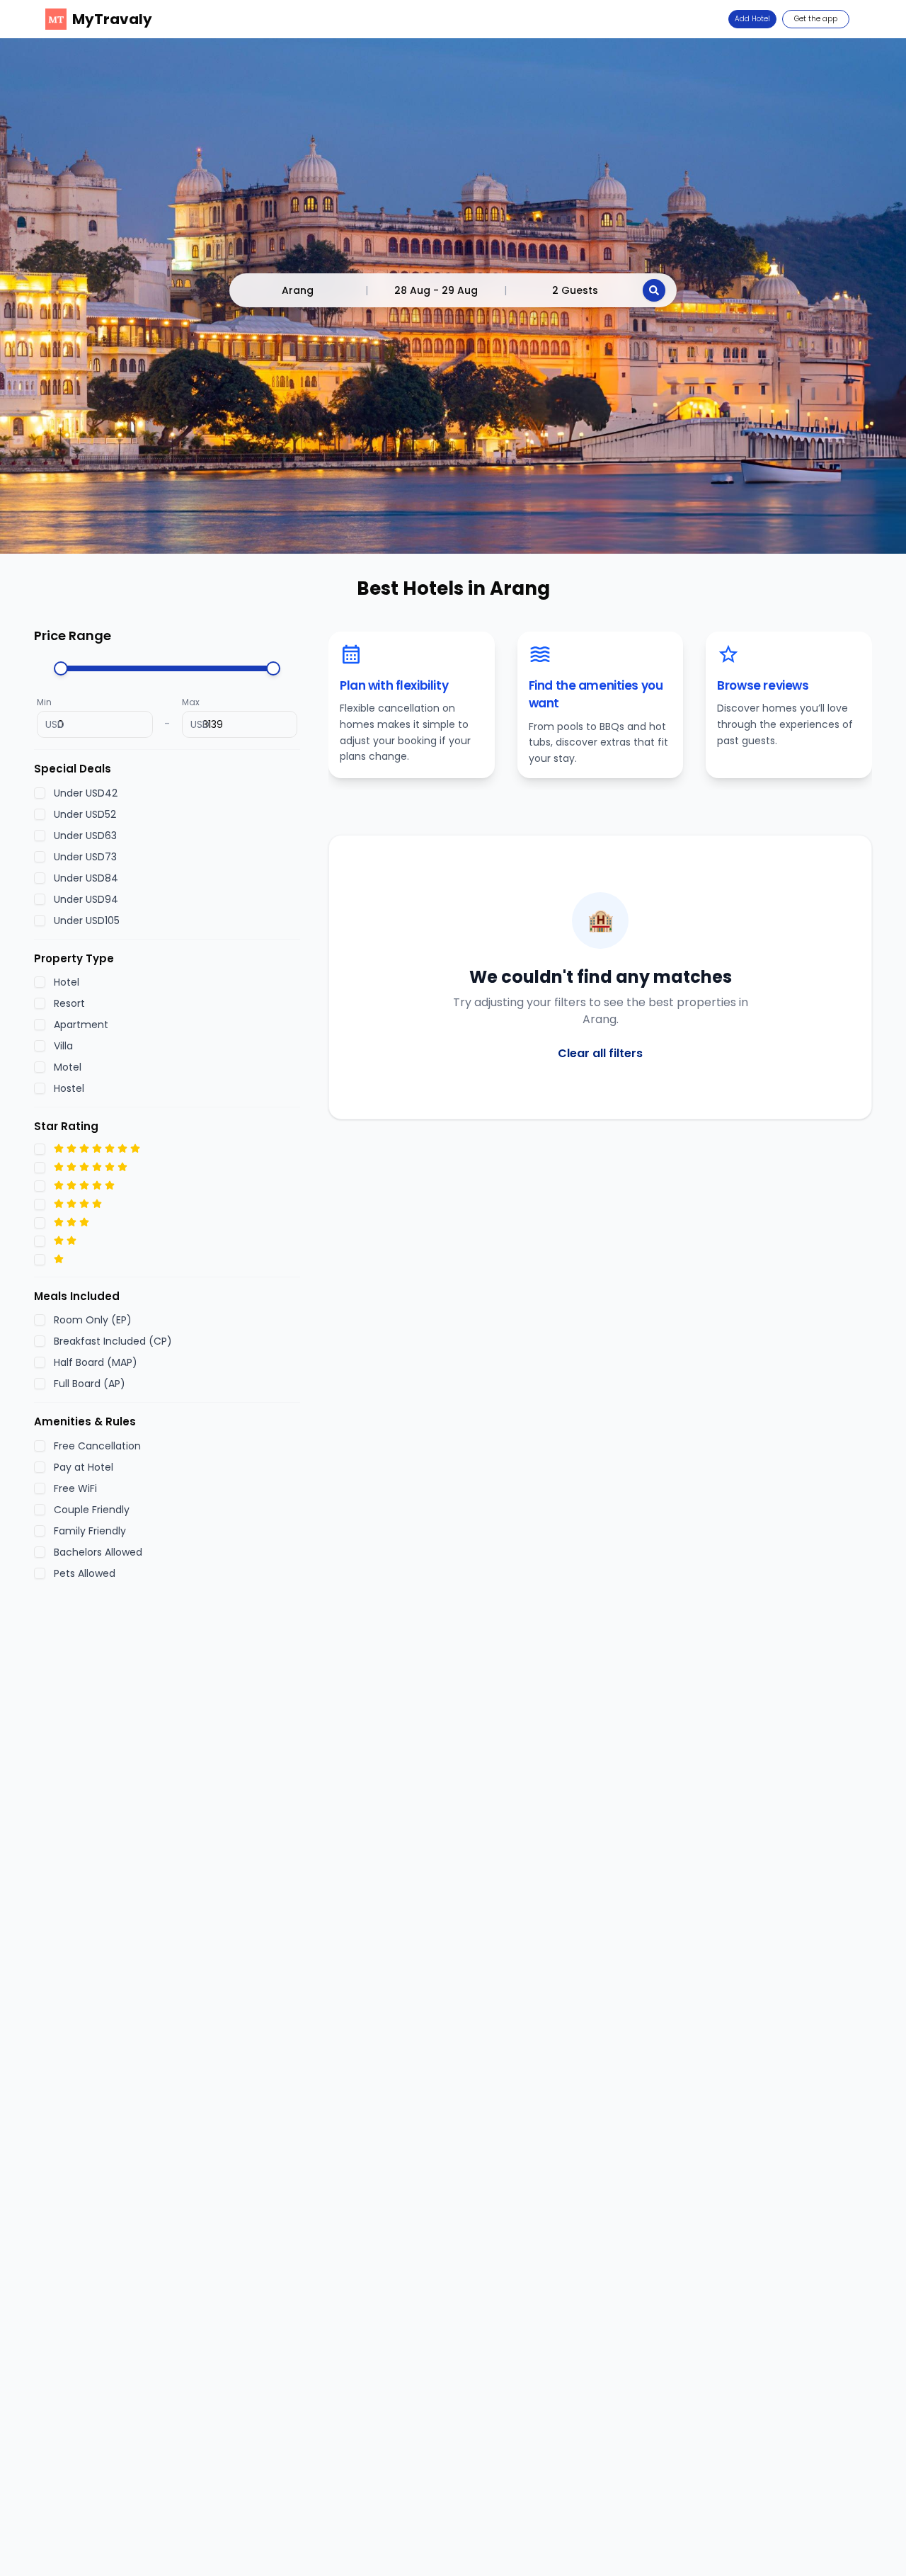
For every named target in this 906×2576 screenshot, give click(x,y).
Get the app (816, 19)
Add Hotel (752, 19)
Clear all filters (600, 1053)
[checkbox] (40, 792)
